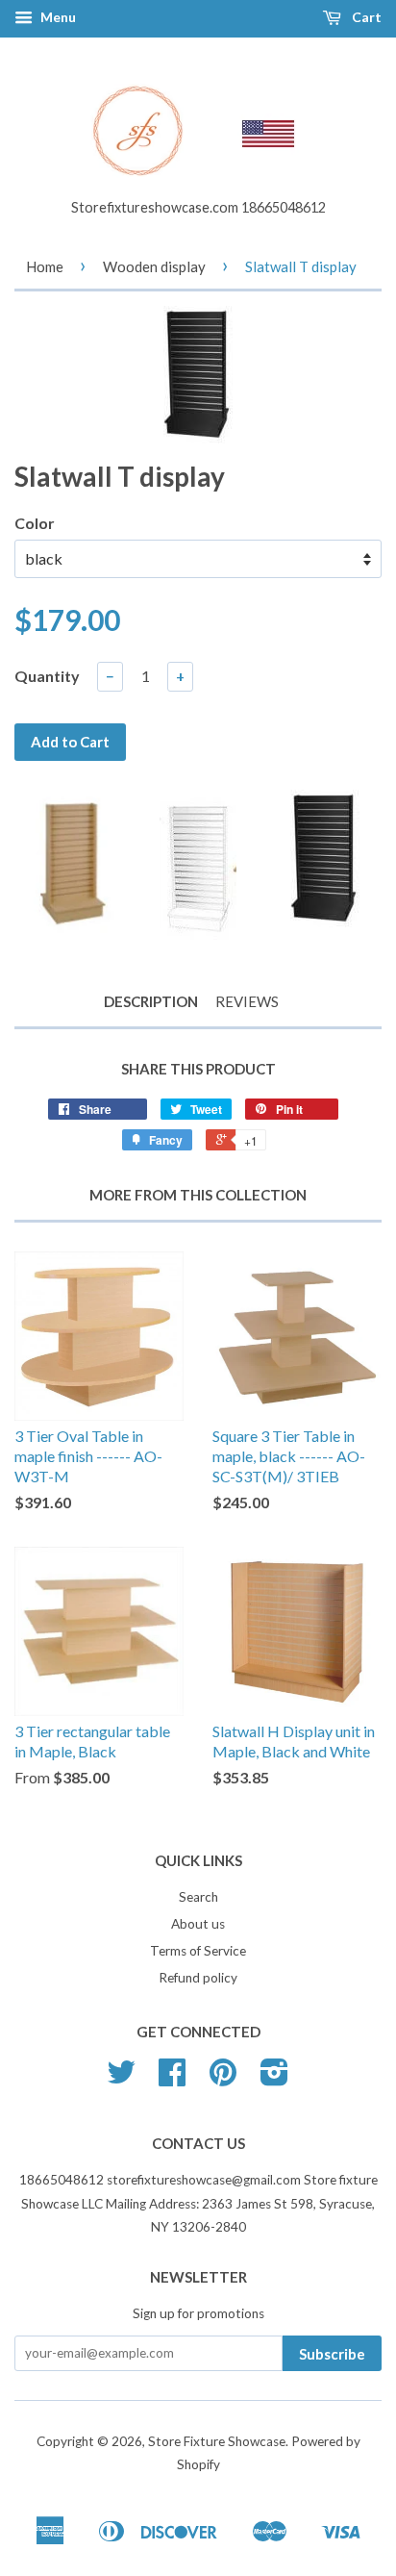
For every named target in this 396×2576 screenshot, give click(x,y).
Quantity (47, 676)
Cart (365, 17)
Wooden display (154, 266)
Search (198, 1897)
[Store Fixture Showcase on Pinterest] (223, 2079)
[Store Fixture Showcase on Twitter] (121, 2079)
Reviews (247, 1001)
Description (151, 1001)
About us (198, 1924)
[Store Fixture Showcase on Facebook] (172, 2079)
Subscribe (332, 2354)
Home (45, 266)
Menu (57, 17)
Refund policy (198, 1978)
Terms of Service (198, 1951)
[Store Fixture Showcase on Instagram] (274, 2079)
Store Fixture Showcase (217, 2441)
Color (35, 523)
